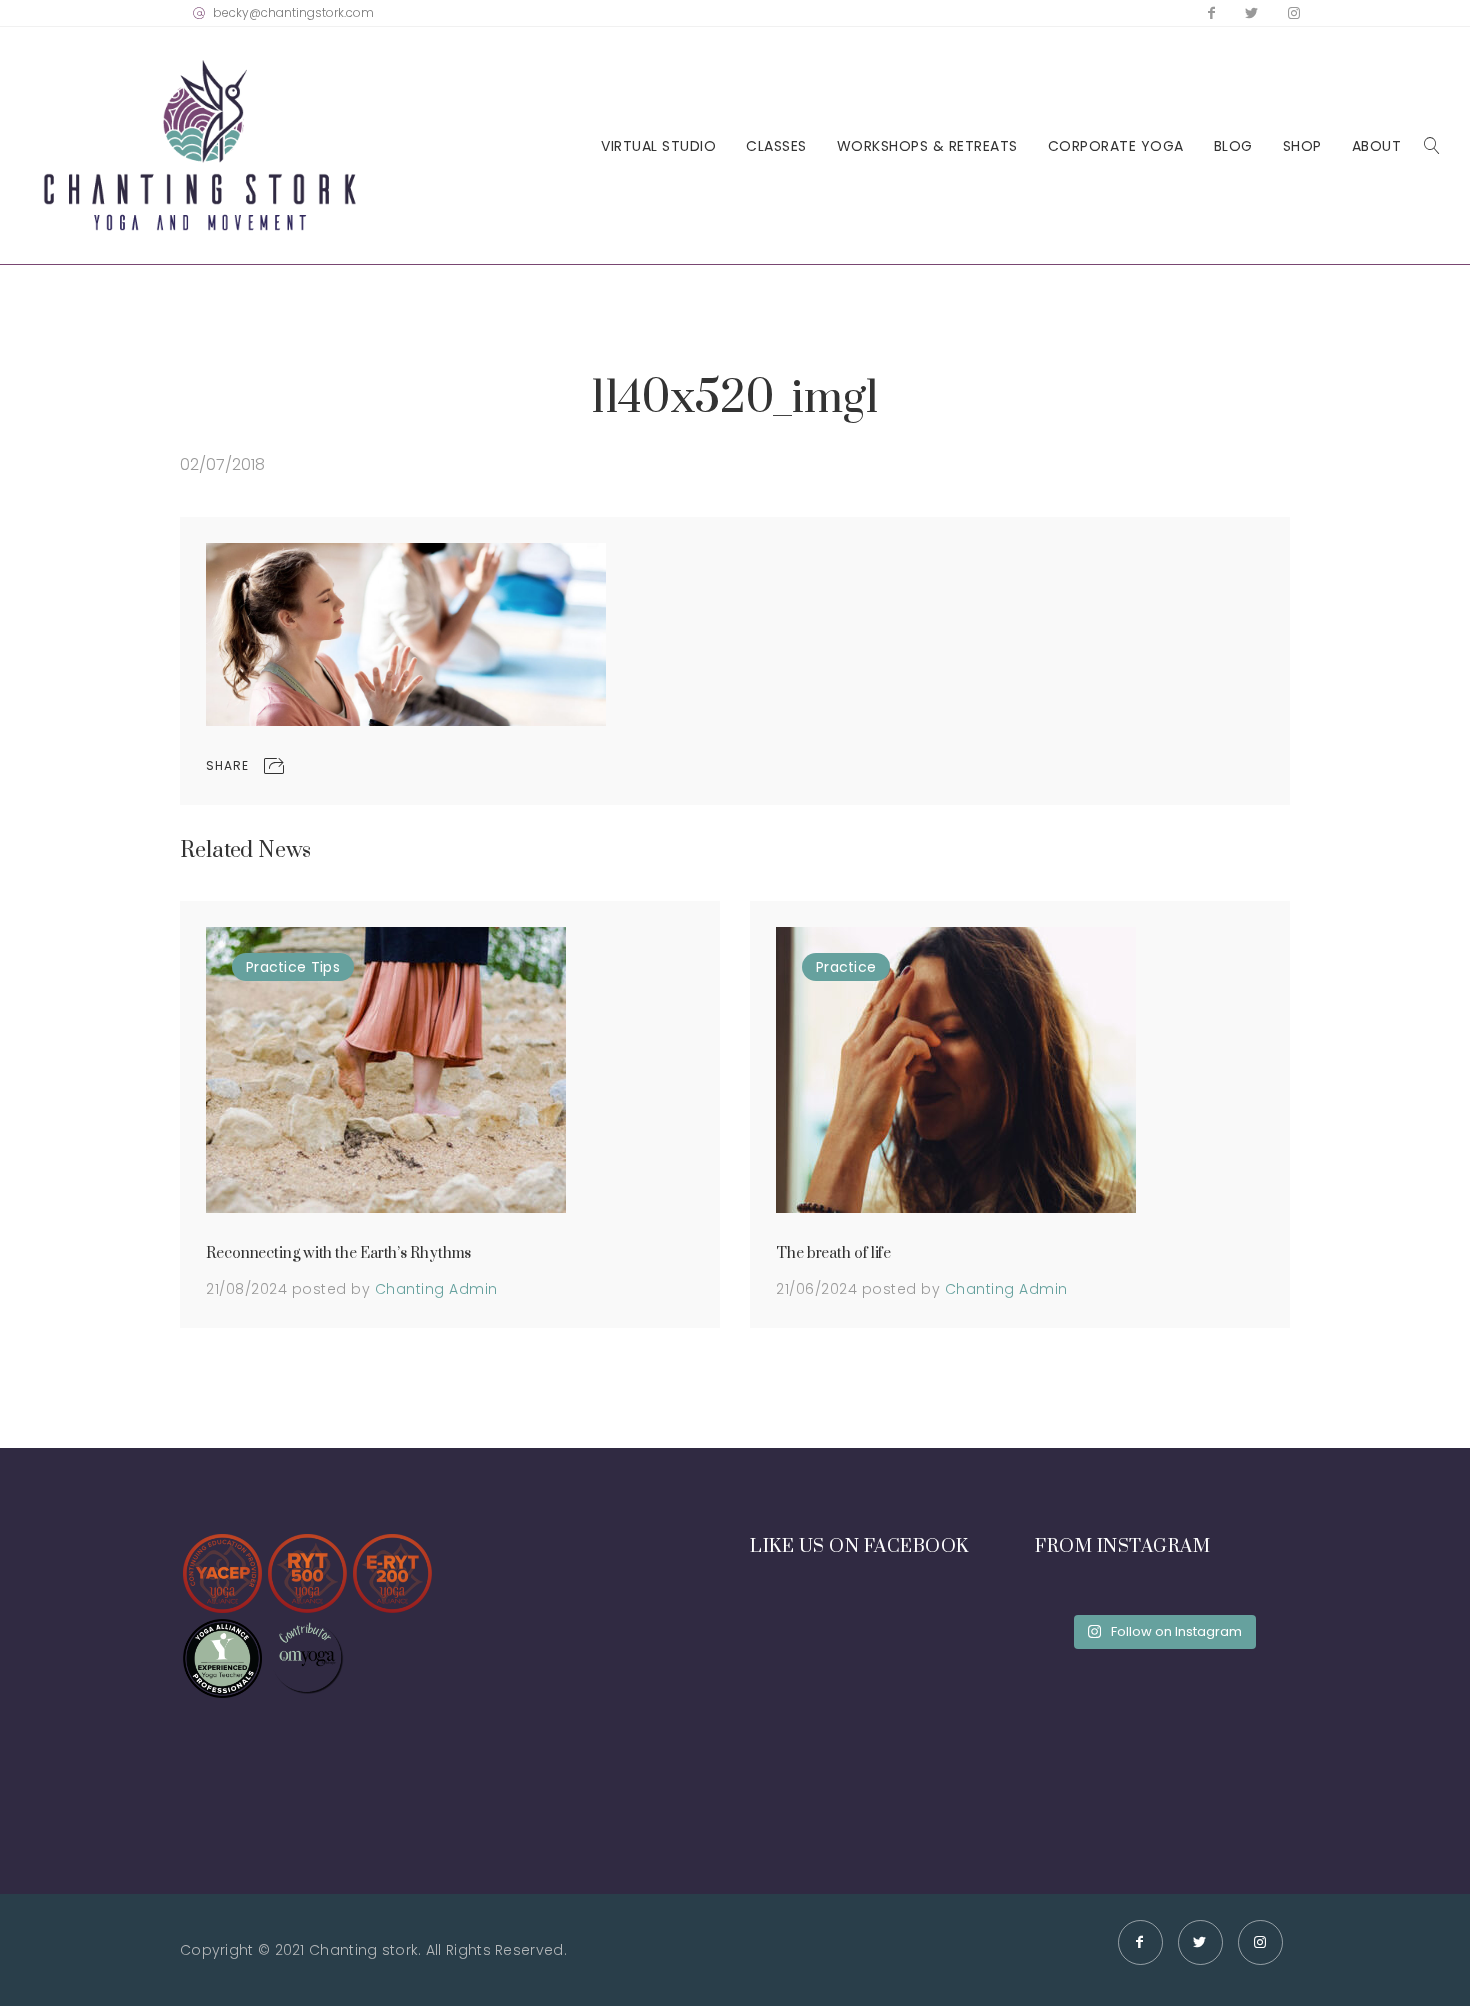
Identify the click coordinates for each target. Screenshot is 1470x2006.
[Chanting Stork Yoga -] (200, 145)
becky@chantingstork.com (293, 12)
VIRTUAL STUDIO (658, 146)
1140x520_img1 (735, 398)
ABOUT (1377, 146)
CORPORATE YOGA (1116, 146)
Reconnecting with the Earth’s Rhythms (338, 1253)
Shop (1302, 146)
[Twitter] (1251, 13)
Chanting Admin (436, 1289)
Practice (276, 967)
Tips (325, 967)
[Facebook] (1211, 13)
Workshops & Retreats (927, 146)
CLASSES (776, 146)
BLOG (1233, 146)
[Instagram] (1294, 13)
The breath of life (833, 1253)
